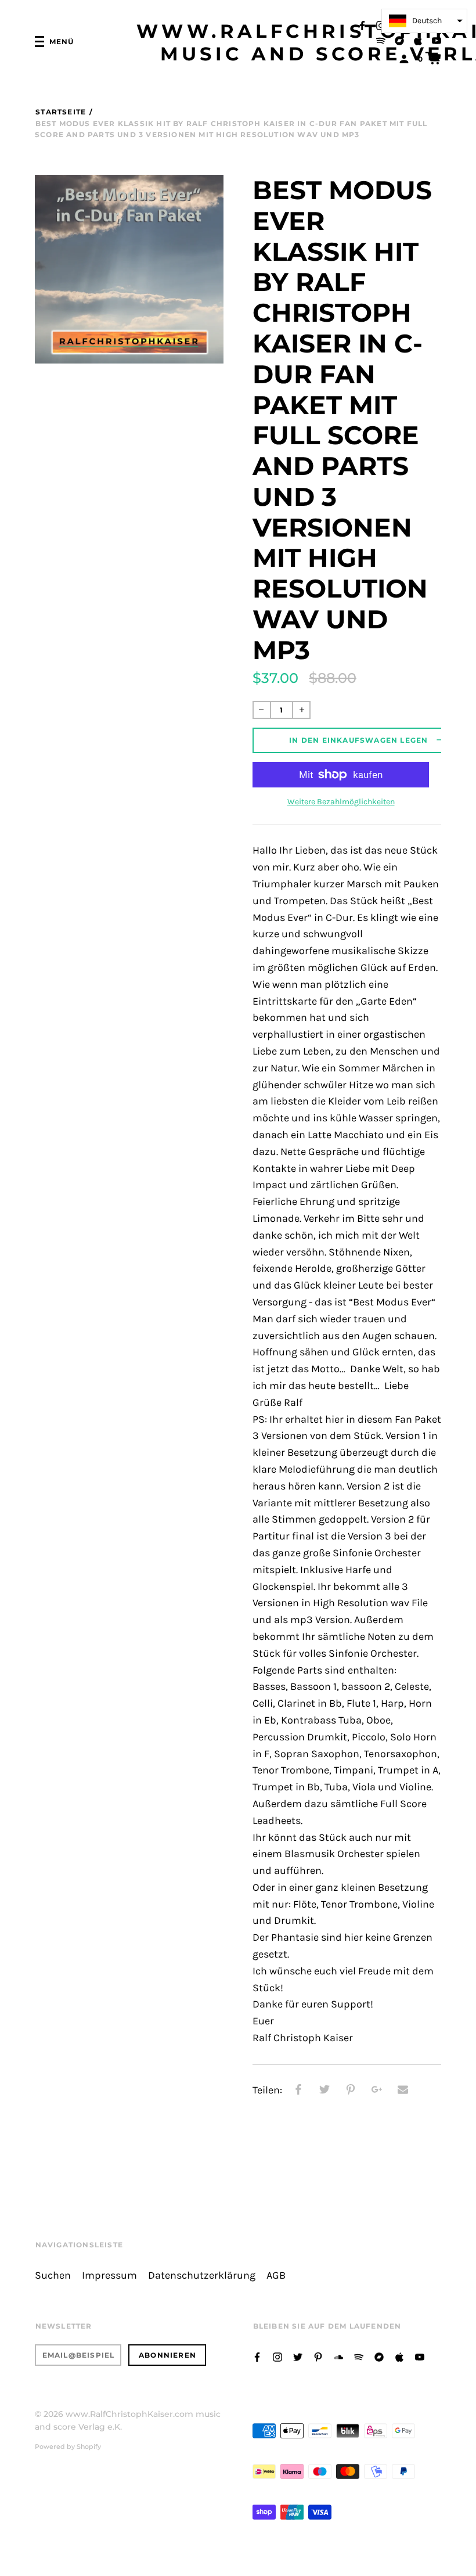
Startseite (61, 112)
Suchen (53, 2275)
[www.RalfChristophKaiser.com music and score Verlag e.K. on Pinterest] (318, 2356)
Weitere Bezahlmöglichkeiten (341, 802)
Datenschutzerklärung (202, 2275)
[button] (424, 21)
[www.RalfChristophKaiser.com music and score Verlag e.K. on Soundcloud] (338, 2356)
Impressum (109, 2275)
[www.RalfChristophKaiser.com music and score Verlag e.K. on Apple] (418, 40)
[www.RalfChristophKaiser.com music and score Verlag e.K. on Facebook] (362, 25)
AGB (276, 2275)
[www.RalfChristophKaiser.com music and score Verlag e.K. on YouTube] (437, 40)
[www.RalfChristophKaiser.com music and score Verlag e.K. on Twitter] (298, 2356)
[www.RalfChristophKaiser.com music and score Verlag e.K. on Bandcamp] (399, 40)
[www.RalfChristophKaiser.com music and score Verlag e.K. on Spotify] (381, 40)
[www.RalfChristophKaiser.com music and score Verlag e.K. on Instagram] (381, 25)
